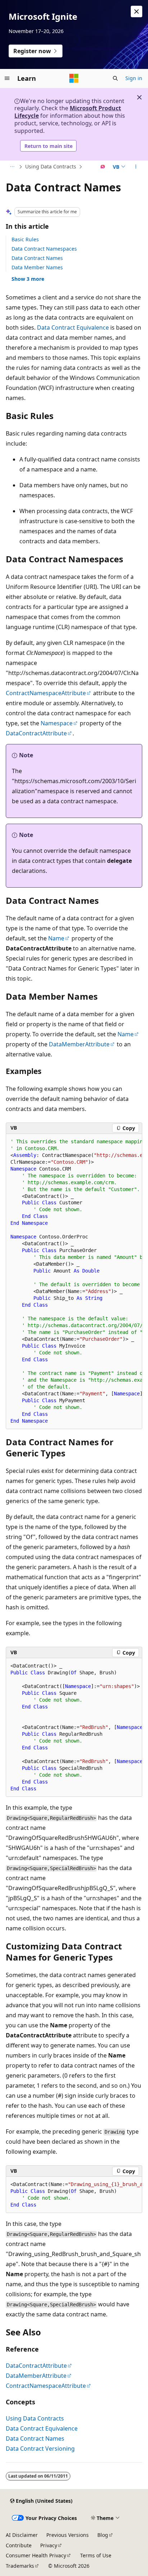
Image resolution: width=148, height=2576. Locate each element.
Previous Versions (68, 2535)
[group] (74, 1282)
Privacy (49, 2545)
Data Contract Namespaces (44, 249)
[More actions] (136, 167)
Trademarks (20, 2566)
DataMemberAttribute (79, 1044)
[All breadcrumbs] (12, 167)
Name (56, 938)
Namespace (57, 723)
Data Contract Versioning (40, 2449)
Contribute (19, 2545)
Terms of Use (96, 2555)
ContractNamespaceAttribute (46, 693)
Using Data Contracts (51, 166)
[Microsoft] (74, 78)
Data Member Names (37, 267)
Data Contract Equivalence (73, 327)
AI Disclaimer (22, 2535)
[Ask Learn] (103, 167)
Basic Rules (25, 239)
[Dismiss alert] (137, 11)
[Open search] (115, 78)
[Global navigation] (7, 78)
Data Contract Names (37, 258)
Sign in (134, 78)
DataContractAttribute (36, 733)
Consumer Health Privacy (36, 2555)
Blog (103, 2535)
